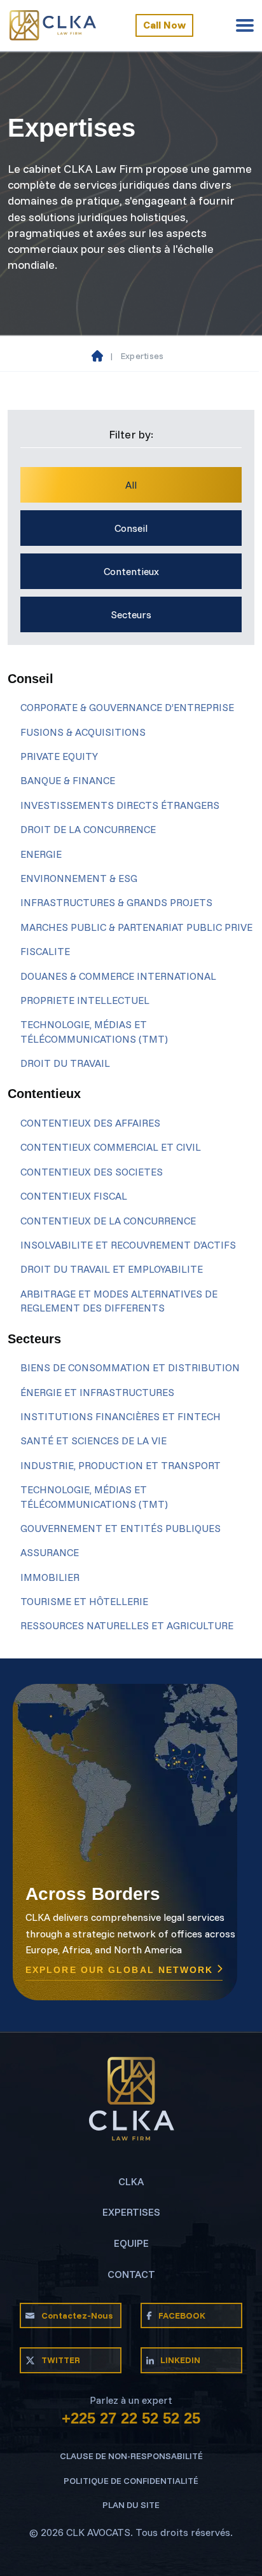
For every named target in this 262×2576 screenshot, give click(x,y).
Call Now (164, 25)
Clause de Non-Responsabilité (131, 2456)
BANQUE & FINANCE (68, 780)
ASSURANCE (50, 1552)
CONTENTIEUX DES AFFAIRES (90, 1123)
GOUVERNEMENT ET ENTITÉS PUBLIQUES (121, 1528)
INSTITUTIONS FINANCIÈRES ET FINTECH (121, 1416)
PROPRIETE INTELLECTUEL (85, 1000)
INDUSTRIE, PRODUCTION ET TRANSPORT (121, 1465)
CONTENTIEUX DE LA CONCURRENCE (108, 1221)
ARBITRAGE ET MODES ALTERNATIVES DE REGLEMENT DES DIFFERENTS (119, 1301)
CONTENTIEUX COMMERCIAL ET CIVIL (111, 1147)
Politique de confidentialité (131, 2481)
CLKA (131, 2181)
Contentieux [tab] (131, 571)
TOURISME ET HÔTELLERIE (84, 1601)
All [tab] (131, 485)
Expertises (131, 2212)
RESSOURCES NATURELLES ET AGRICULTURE (127, 1625)
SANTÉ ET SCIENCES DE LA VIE (93, 1441)
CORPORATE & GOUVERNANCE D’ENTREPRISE (127, 707)
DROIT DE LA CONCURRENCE (88, 829)
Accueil (97, 356)
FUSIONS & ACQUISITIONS (83, 732)
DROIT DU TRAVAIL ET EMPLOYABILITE (112, 1269)
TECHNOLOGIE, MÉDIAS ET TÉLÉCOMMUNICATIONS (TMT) (94, 1031)
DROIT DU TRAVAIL (65, 1063)
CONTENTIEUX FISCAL (74, 1196)
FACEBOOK (182, 2315)
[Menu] (245, 25)
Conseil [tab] (131, 528)
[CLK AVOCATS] (53, 25)
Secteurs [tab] (131, 614)
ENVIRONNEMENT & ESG (79, 878)
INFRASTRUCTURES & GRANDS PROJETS (116, 902)
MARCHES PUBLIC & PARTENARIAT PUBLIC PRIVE (136, 927)
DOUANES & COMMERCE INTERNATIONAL (118, 976)
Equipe (131, 2243)
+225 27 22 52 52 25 (131, 2418)
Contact (131, 2274)
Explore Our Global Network (121, 1970)
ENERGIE (41, 854)
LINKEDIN (180, 2360)
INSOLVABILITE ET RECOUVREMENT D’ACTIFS (128, 1245)
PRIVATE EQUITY (59, 756)
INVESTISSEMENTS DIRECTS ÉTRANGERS (120, 805)
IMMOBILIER (50, 1577)
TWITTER (61, 2360)
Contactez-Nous (77, 2315)
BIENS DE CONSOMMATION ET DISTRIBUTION (130, 1367)
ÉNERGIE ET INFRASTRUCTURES (97, 1392)
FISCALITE (45, 951)
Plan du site (131, 2505)
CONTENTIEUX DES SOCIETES (92, 1172)
